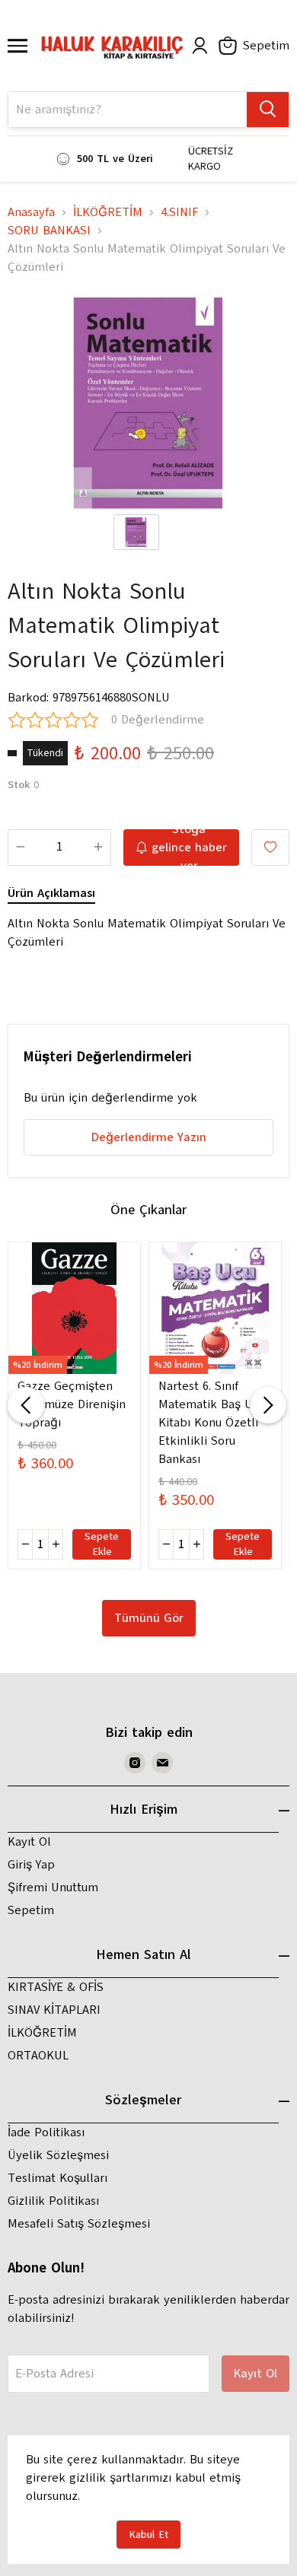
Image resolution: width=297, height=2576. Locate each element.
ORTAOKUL (38, 2056)
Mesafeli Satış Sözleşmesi (79, 2224)
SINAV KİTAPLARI (54, 2010)
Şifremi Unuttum (53, 1887)
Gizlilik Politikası (53, 2201)
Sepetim (31, 1910)
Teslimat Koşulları (57, 2178)
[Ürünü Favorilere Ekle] (270, 848)
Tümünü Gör (149, 1618)
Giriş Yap (31, 1865)
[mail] (162, 1763)
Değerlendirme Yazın (149, 1137)
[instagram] (135, 1763)
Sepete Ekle (102, 1544)
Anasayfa (31, 212)
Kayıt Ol (29, 1842)
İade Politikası (46, 2132)
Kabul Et (148, 2535)
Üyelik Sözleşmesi (58, 2155)
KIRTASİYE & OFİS (56, 1987)
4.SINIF (179, 212)
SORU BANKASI (49, 231)
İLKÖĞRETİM (108, 212)
